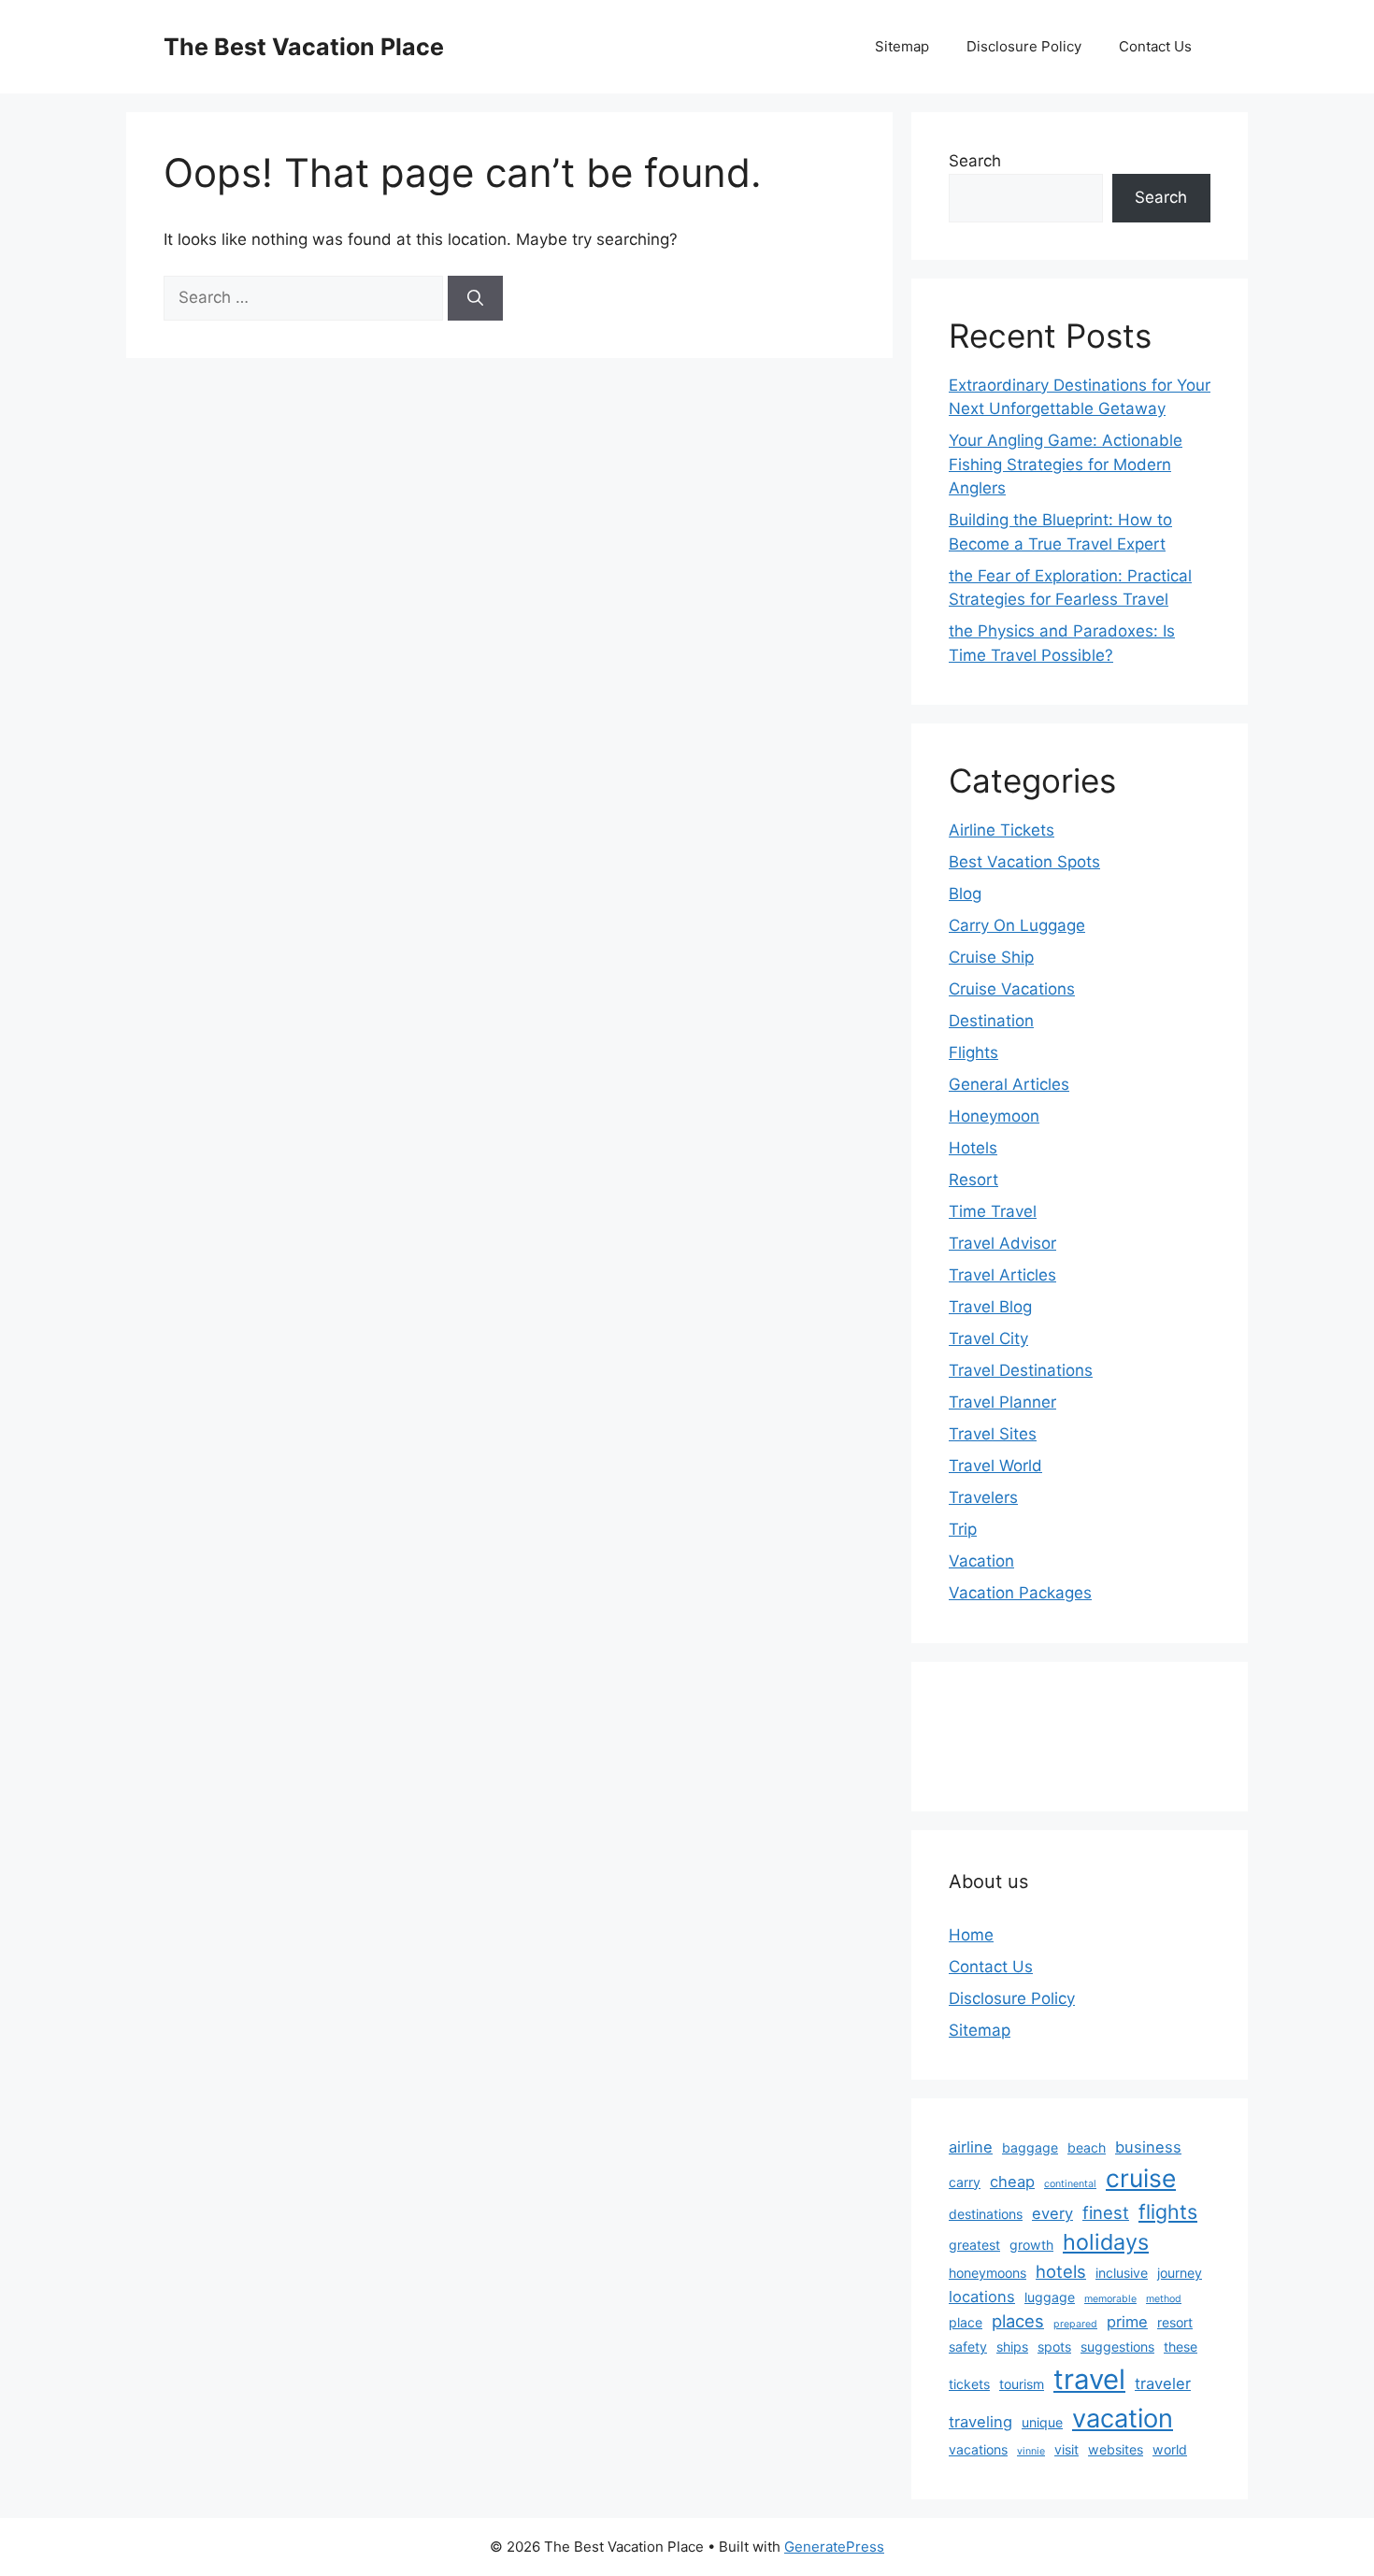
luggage (1050, 2297)
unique (1042, 2422)
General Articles (1009, 1084)
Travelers (983, 1497)
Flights (973, 1052)
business (1148, 2147)
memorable (1110, 2299)
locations (982, 2297)
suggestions (1117, 2347)
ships (1012, 2347)
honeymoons (988, 2273)
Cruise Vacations (1012, 989)
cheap (1012, 2182)
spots (1054, 2347)
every (1052, 2213)
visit (1066, 2449)
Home (971, 1935)
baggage (1030, 2147)
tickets (969, 2384)
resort (1175, 2322)
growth (1031, 2245)
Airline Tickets (1002, 830)
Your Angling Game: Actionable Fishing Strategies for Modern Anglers (1066, 464)
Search (975, 161)
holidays (1106, 2242)
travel (1089, 2379)
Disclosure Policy (1024, 46)
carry (965, 2182)
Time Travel (993, 1211)
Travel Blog (990, 1307)
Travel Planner (1002, 1402)
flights (1168, 2211)
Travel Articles (1002, 1275)
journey (1180, 2273)
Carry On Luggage (1017, 925)
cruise (1141, 2178)
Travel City (988, 1338)
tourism (1022, 2384)
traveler (1163, 2383)
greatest (974, 2245)
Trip (963, 1529)
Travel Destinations (1021, 1370)
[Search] (475, 298)
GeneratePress (834, 2547)
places (1018, 2321)
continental (1070, 2184)
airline (971, 2147)
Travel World (995, 1466)
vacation (1123, 2419)
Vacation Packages (1020, 1593)
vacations (978, 2449)
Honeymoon (994, 1116)
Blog (965, 894)
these (1181, 2347)
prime (1127, 2322)
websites (1116, 2449)
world (1170, 2449)
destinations (986, 2214)
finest (1106, 2212)
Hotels (973, 1148)
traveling (980, 2422)
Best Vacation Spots (1024, 862)
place (966, 2322)
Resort (973, 1180)
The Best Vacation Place (304, 47)
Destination (991, 1021)
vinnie (1031, 2451)
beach (1087, 2147)
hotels (1061, 2271)
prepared (1075, 2324)
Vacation (981, 1561)
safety (968, 2347)
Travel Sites (993, 1434)
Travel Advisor (1002, 1243)
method (1164, 2299)
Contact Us (1155, 46)
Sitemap (902, 46)
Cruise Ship (991, 957)
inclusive (1122, 2273)
